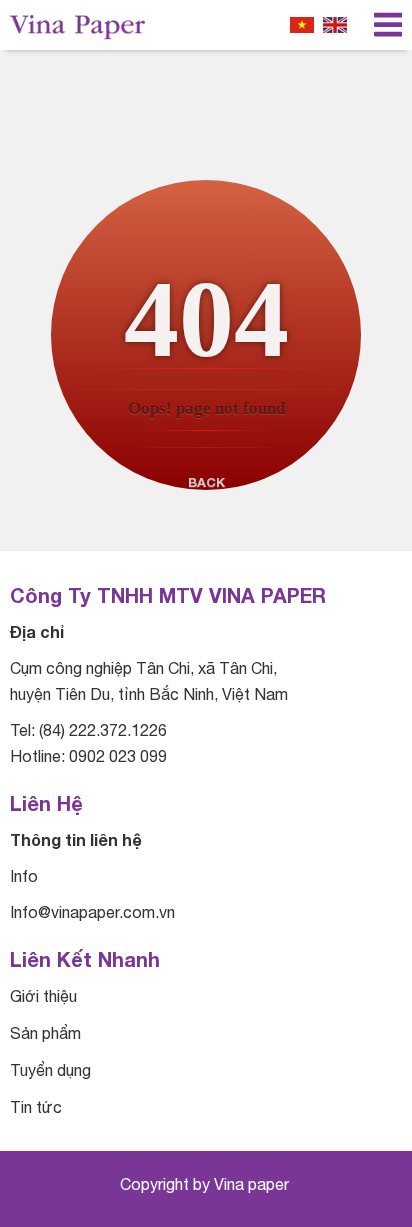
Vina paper (253, 1184)
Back (206, 482)
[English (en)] (335, 25)
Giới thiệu (43, 996)
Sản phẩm (45, 1033)
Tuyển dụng (50, 1070)
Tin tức (36, 1107)
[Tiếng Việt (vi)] (302, 25)
